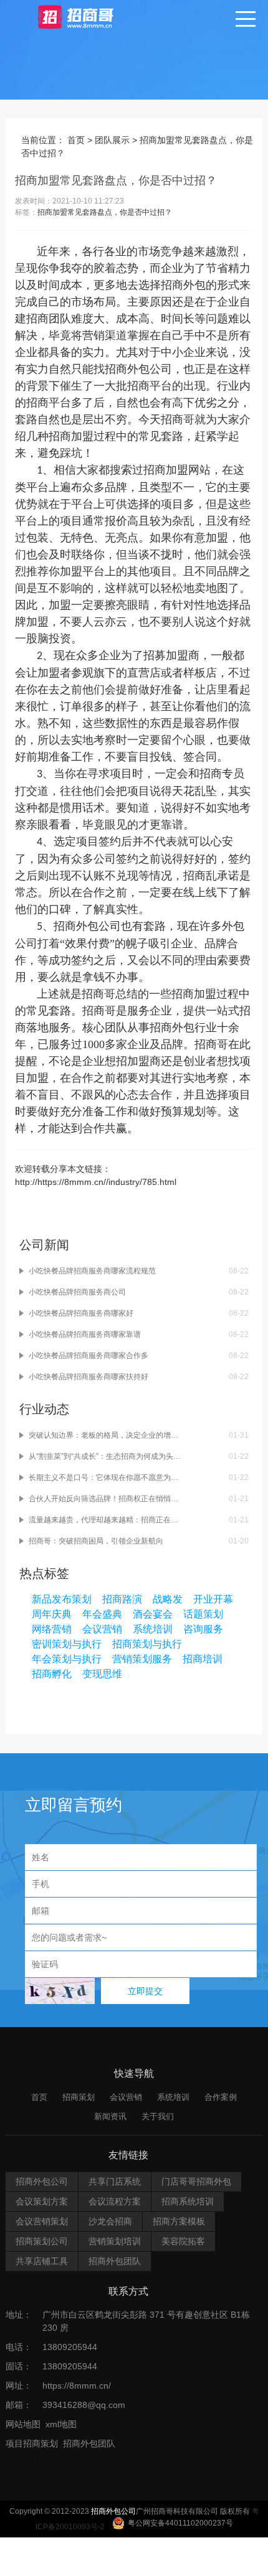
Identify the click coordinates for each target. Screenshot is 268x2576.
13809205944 (70, 2347)
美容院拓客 (183, 2241)
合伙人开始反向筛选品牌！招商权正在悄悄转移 (105, 1499)
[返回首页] (88, 16)
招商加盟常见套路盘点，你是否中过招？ (105, 212)
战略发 (168, 1599)
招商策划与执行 (147, 1644)
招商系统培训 (188, 2201)
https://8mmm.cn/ (77, 2386)
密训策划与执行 (67, 1644)
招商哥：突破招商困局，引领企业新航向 (96, 1541)
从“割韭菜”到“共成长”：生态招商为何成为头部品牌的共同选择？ (105, 1456)
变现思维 (102, 1674)
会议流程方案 (115, 2201)
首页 (76, 140)
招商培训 (203, 1659)
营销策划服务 (142, 1659)
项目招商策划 (32, 2443)
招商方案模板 (179, 2221)
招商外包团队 (115, 2261)
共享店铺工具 (42, 2261)
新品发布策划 (62, 1599)
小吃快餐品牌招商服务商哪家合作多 (89, 1356)
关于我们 (158, 2116)
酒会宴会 (153, 1614)
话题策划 (203, 1614)
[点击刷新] (60, 1991)
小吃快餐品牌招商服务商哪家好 (81, 1313)
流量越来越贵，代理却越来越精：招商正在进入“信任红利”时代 (105, 1520)
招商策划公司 (42, 2241)
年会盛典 (102, 1614)
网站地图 (23, 2424)
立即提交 (145, 1991)
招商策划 (79, 2097)
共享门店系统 (115, 2181)
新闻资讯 (110, 2116)
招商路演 (122, 1599)
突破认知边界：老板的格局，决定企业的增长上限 (105, 1435)
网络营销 (52, 1629)
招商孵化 (52, 1674)
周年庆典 (52, 1614)
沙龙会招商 (110, 2221)
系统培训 (153, 1629)
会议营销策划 (42, 2221)
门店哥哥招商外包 (196, 2181)
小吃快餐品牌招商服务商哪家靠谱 (85, 1334)
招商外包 (65, 2463)
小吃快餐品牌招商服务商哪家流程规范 (92, 1271)
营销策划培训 (115, 2241)
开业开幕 (213, 1599)
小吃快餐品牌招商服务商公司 (77, 1292)
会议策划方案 (42, 2201)
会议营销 (102, 1629)
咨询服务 (203, 1629)
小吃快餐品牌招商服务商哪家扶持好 (89, 1377)
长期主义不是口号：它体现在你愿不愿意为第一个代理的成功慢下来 (105, 1478)
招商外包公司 (138, 369)
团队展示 (112, 140)
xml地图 (61, 2424)
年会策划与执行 (67, 1659)
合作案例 (221, 2097)
